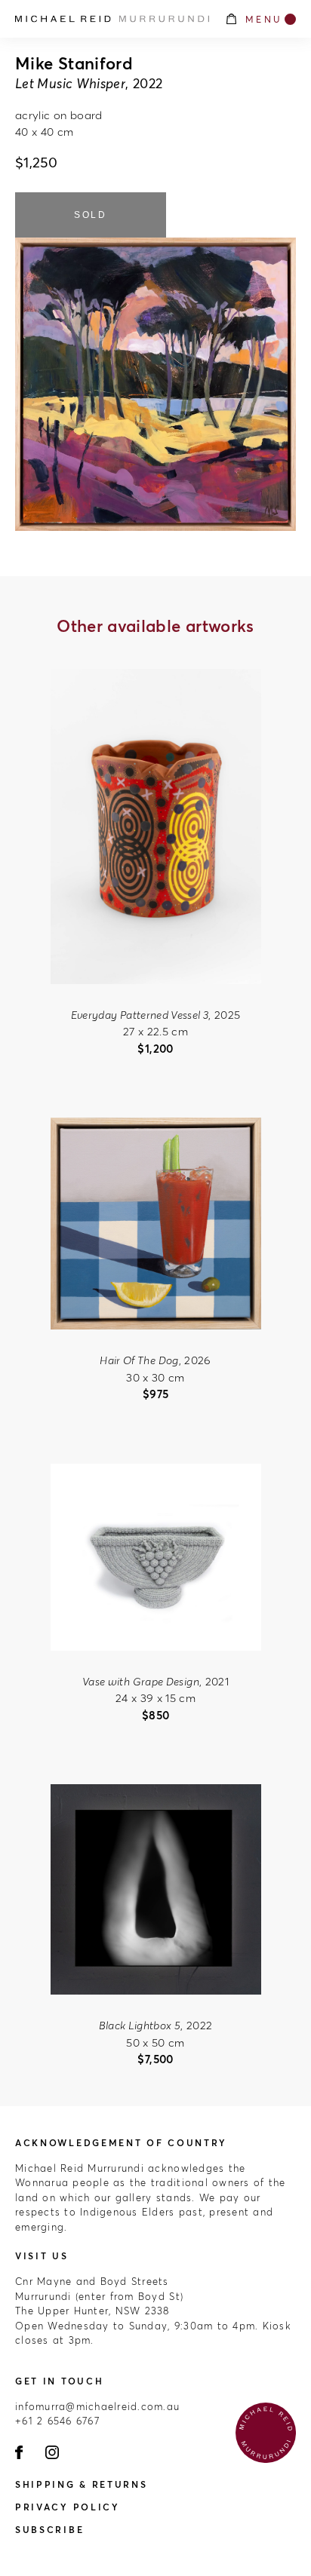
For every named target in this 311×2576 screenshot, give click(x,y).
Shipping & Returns (82, 2484)
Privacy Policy (68, 2507)
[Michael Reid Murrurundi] (112, 19)
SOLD (91, 215)
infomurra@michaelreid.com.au (97, 2406)
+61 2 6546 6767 (57, 2421)
